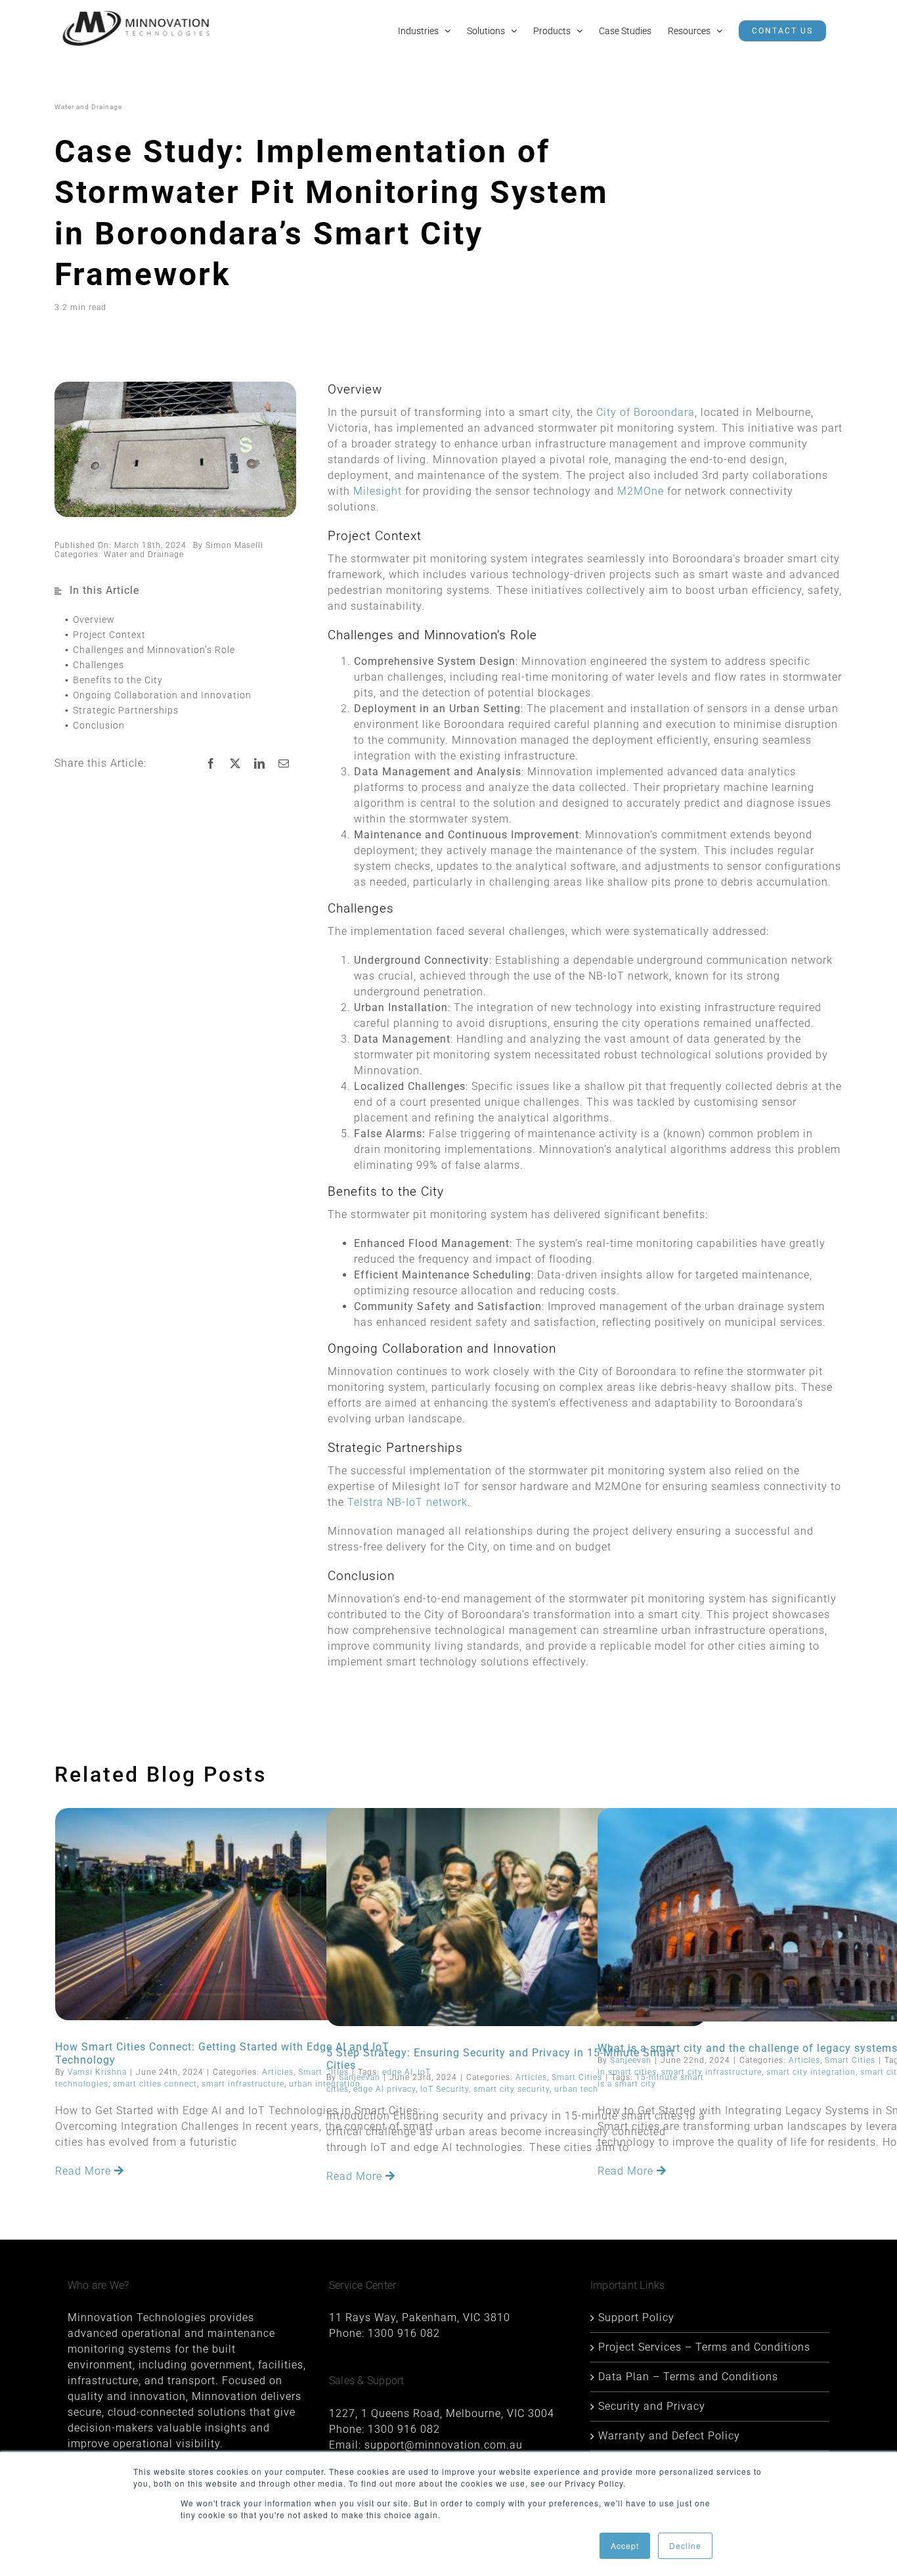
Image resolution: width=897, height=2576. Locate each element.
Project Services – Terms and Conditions (704, 2347)
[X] (235, 763)
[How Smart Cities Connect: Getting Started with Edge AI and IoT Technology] (245, 1914)
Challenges (98, 665)
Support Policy (636, 2317)
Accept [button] (625, 2545)
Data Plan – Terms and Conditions (688, 2377)
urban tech (576, 2089)
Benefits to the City (118, 680)
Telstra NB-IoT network (407, 1502)
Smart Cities (577, 2077)
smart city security (512, 2089)
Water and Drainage (144, 554)
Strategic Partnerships (126, 710)
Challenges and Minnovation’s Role (154, 650)
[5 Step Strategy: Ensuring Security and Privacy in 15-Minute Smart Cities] (516, 1917)
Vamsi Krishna (97, 2072)
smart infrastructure (243, 2084)
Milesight (378, 491)
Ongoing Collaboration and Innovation (162, 695)
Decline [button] (685, 2545)
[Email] (284, 763)
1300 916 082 (404, 2333)
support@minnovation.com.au (444, 2445)
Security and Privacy (652, 2406)
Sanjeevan (360, 2077)
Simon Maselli (234, 545)
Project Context (109, 635)
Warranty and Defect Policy (669, 2436)
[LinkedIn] (260, 763)
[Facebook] (211, 763)
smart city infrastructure (711, 2072)
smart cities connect (155, 2084)
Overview (94, 620)
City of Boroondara (645, 412)
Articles (278, 2072)
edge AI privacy (384, 2089)
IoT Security (445, 2089)
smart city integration (811, 2072)
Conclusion (99, 725)
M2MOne (641, 491)
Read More (85, 2171)
